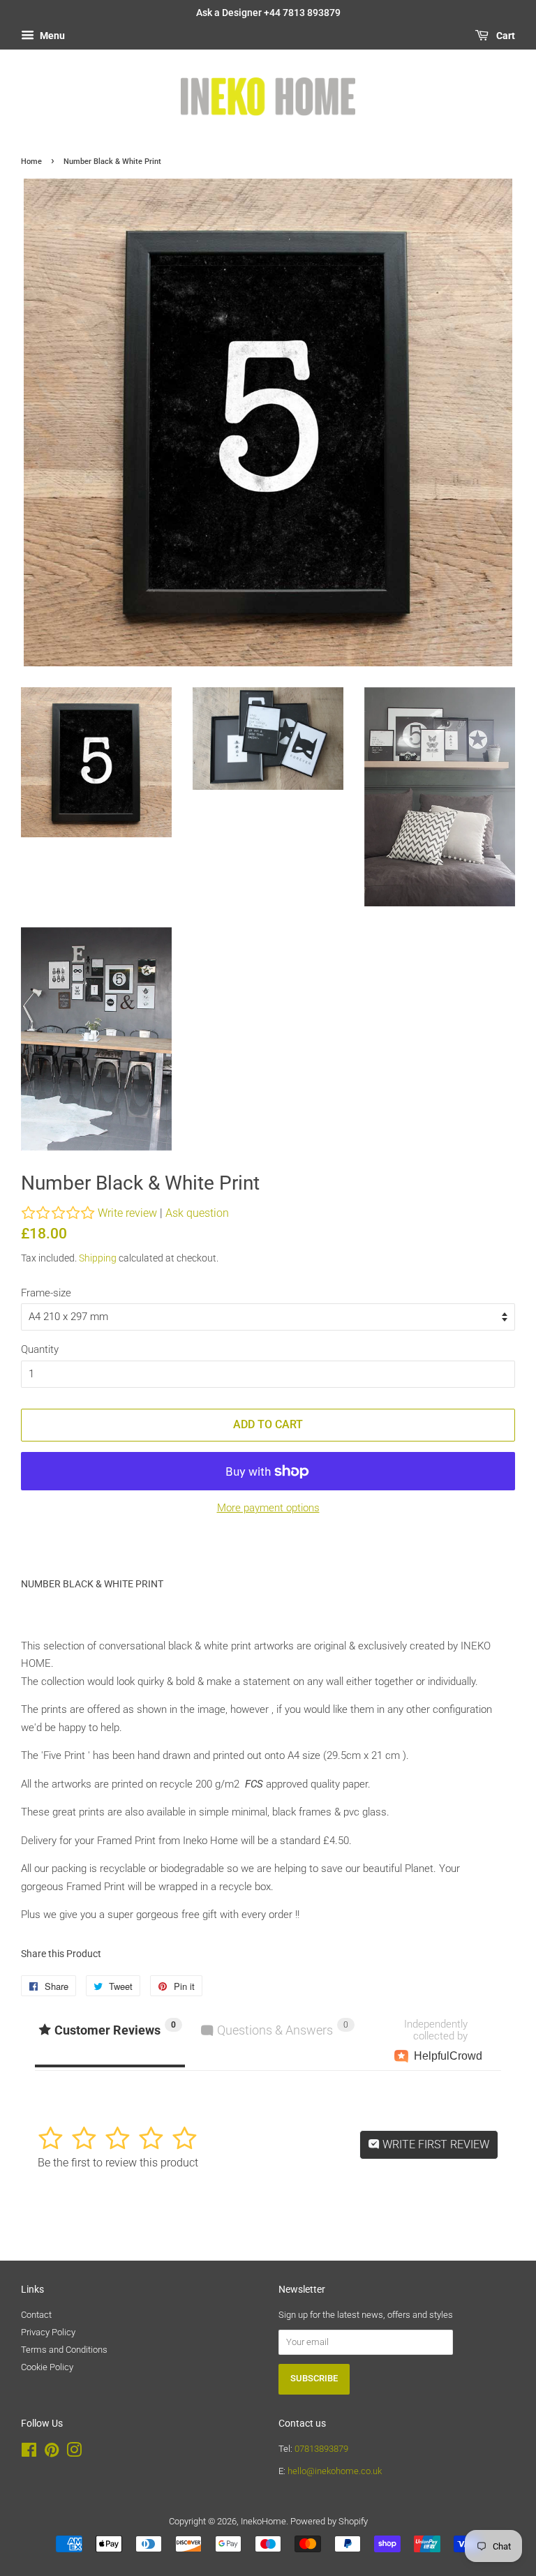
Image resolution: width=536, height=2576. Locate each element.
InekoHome (263, 2521)
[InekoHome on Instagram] (74, 2453)
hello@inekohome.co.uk (335, 2471)
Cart (505, 36)
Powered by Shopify (329, 2521)
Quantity (40, 1349)
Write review (127, 1213)
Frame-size (46, 1293)
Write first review (434, 2144)
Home (31, 162)
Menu (51, 36)
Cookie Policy (47, 2367)
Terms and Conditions (64, 2350)
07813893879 (321, 2449)
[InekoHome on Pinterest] (52, 2453)
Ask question (197, 1213)
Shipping (98, 1258)
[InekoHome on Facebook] (29, 2453)
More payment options (268, 1508)
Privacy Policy (48, 2332)
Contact (36, 2315)
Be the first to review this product (118, 2163)
